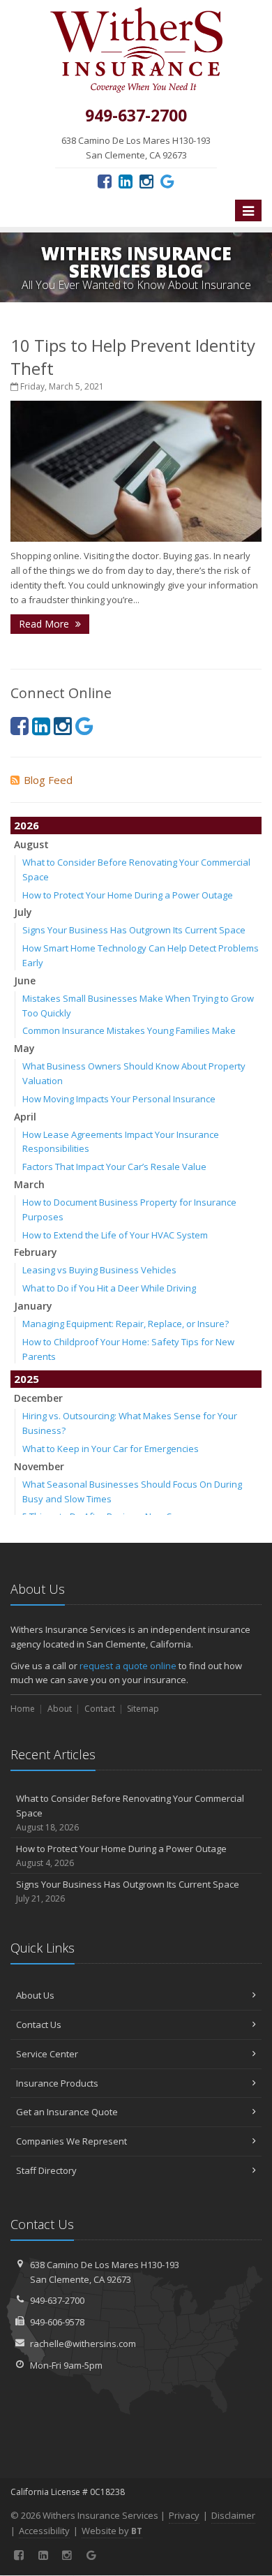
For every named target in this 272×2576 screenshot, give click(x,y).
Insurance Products (57, 2083)
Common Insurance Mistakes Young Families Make (129, 1030)
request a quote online (128, 1666)
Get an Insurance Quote (67, 2112)
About (60, 1709)
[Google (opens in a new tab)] (167, 181)
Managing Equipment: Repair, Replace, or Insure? (126, 1324)
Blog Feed (48, 780)
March (29, 1184)
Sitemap (143, 1709)
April (25, 1117)
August (31, 844)
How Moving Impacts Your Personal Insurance (119, 1099)
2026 (27, 825)
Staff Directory (46, 2170)
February (36, 1252)
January (33, 1306)
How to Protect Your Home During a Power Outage (128, 895)
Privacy (184, 2515)
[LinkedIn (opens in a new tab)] (126, 181)
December (38, 1398)
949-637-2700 (57, 2300)
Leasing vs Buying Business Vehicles (99, 1270)
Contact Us (39, 2024)
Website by (112, 2531)
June (25, 980)
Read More (45, 624)
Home (23, 1709)
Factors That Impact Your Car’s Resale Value (114, 1167)
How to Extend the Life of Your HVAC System (115, 1235)
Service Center (47, 2054)
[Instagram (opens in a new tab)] (146, 181)
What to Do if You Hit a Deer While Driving (109, 1288)
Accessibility (44, 2531)
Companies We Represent (71, 2141)
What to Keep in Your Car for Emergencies (111, 1449)
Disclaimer (233, 2515)
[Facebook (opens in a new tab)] (105, 181)
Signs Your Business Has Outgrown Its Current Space (134, 930)
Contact (100, 1709)
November (39, 1466)
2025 (27, 1379)
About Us (35, 1995)
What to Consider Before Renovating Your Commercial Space (130, 1813)
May (24, 1048)
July (23, 912)
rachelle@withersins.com (83, 2344)
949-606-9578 (57, 2322)
